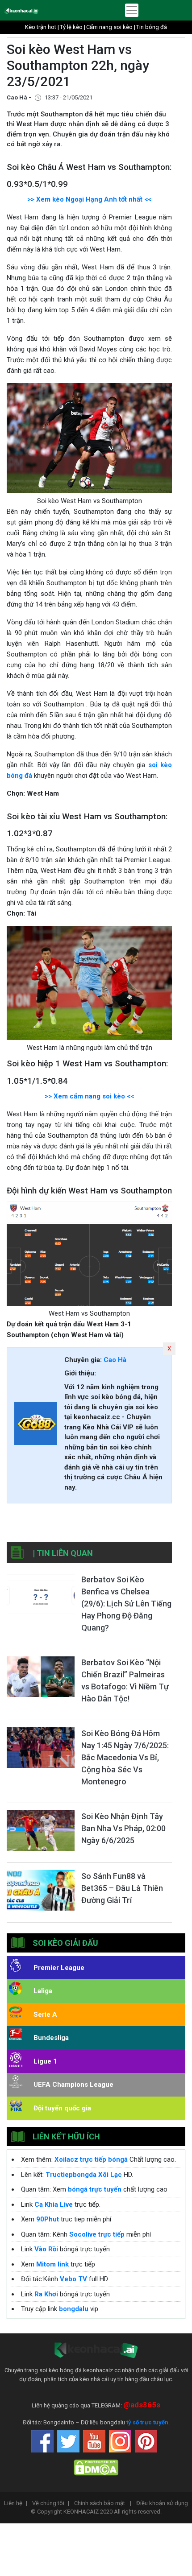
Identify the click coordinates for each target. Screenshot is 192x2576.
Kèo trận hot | (42, 27)
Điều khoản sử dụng (162, 2503)
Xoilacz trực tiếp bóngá (91, 2159)
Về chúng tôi (51, 2503)
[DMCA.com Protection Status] (96, 2467)
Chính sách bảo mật (103, 2503)
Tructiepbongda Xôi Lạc (84, 2175)
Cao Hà (115, 1360)
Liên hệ (16, 2503)
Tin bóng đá (152, 27)
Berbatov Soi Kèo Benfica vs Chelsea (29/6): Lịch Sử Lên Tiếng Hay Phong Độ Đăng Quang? (126, 1604)
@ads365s (142, 2405)
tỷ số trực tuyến (147, 2422)
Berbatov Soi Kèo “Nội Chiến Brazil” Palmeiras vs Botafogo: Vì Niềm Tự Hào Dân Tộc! (125, 1680)
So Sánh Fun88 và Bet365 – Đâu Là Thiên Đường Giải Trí (122, 1888)
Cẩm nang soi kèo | (111, 27)
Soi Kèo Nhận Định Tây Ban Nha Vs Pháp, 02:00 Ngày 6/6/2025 (123, 1828)
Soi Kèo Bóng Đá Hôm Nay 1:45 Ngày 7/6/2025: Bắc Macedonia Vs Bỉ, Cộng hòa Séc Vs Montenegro (125, 1757)
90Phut (48, 2219)
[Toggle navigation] (132, 10)
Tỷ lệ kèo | (73, 27)
